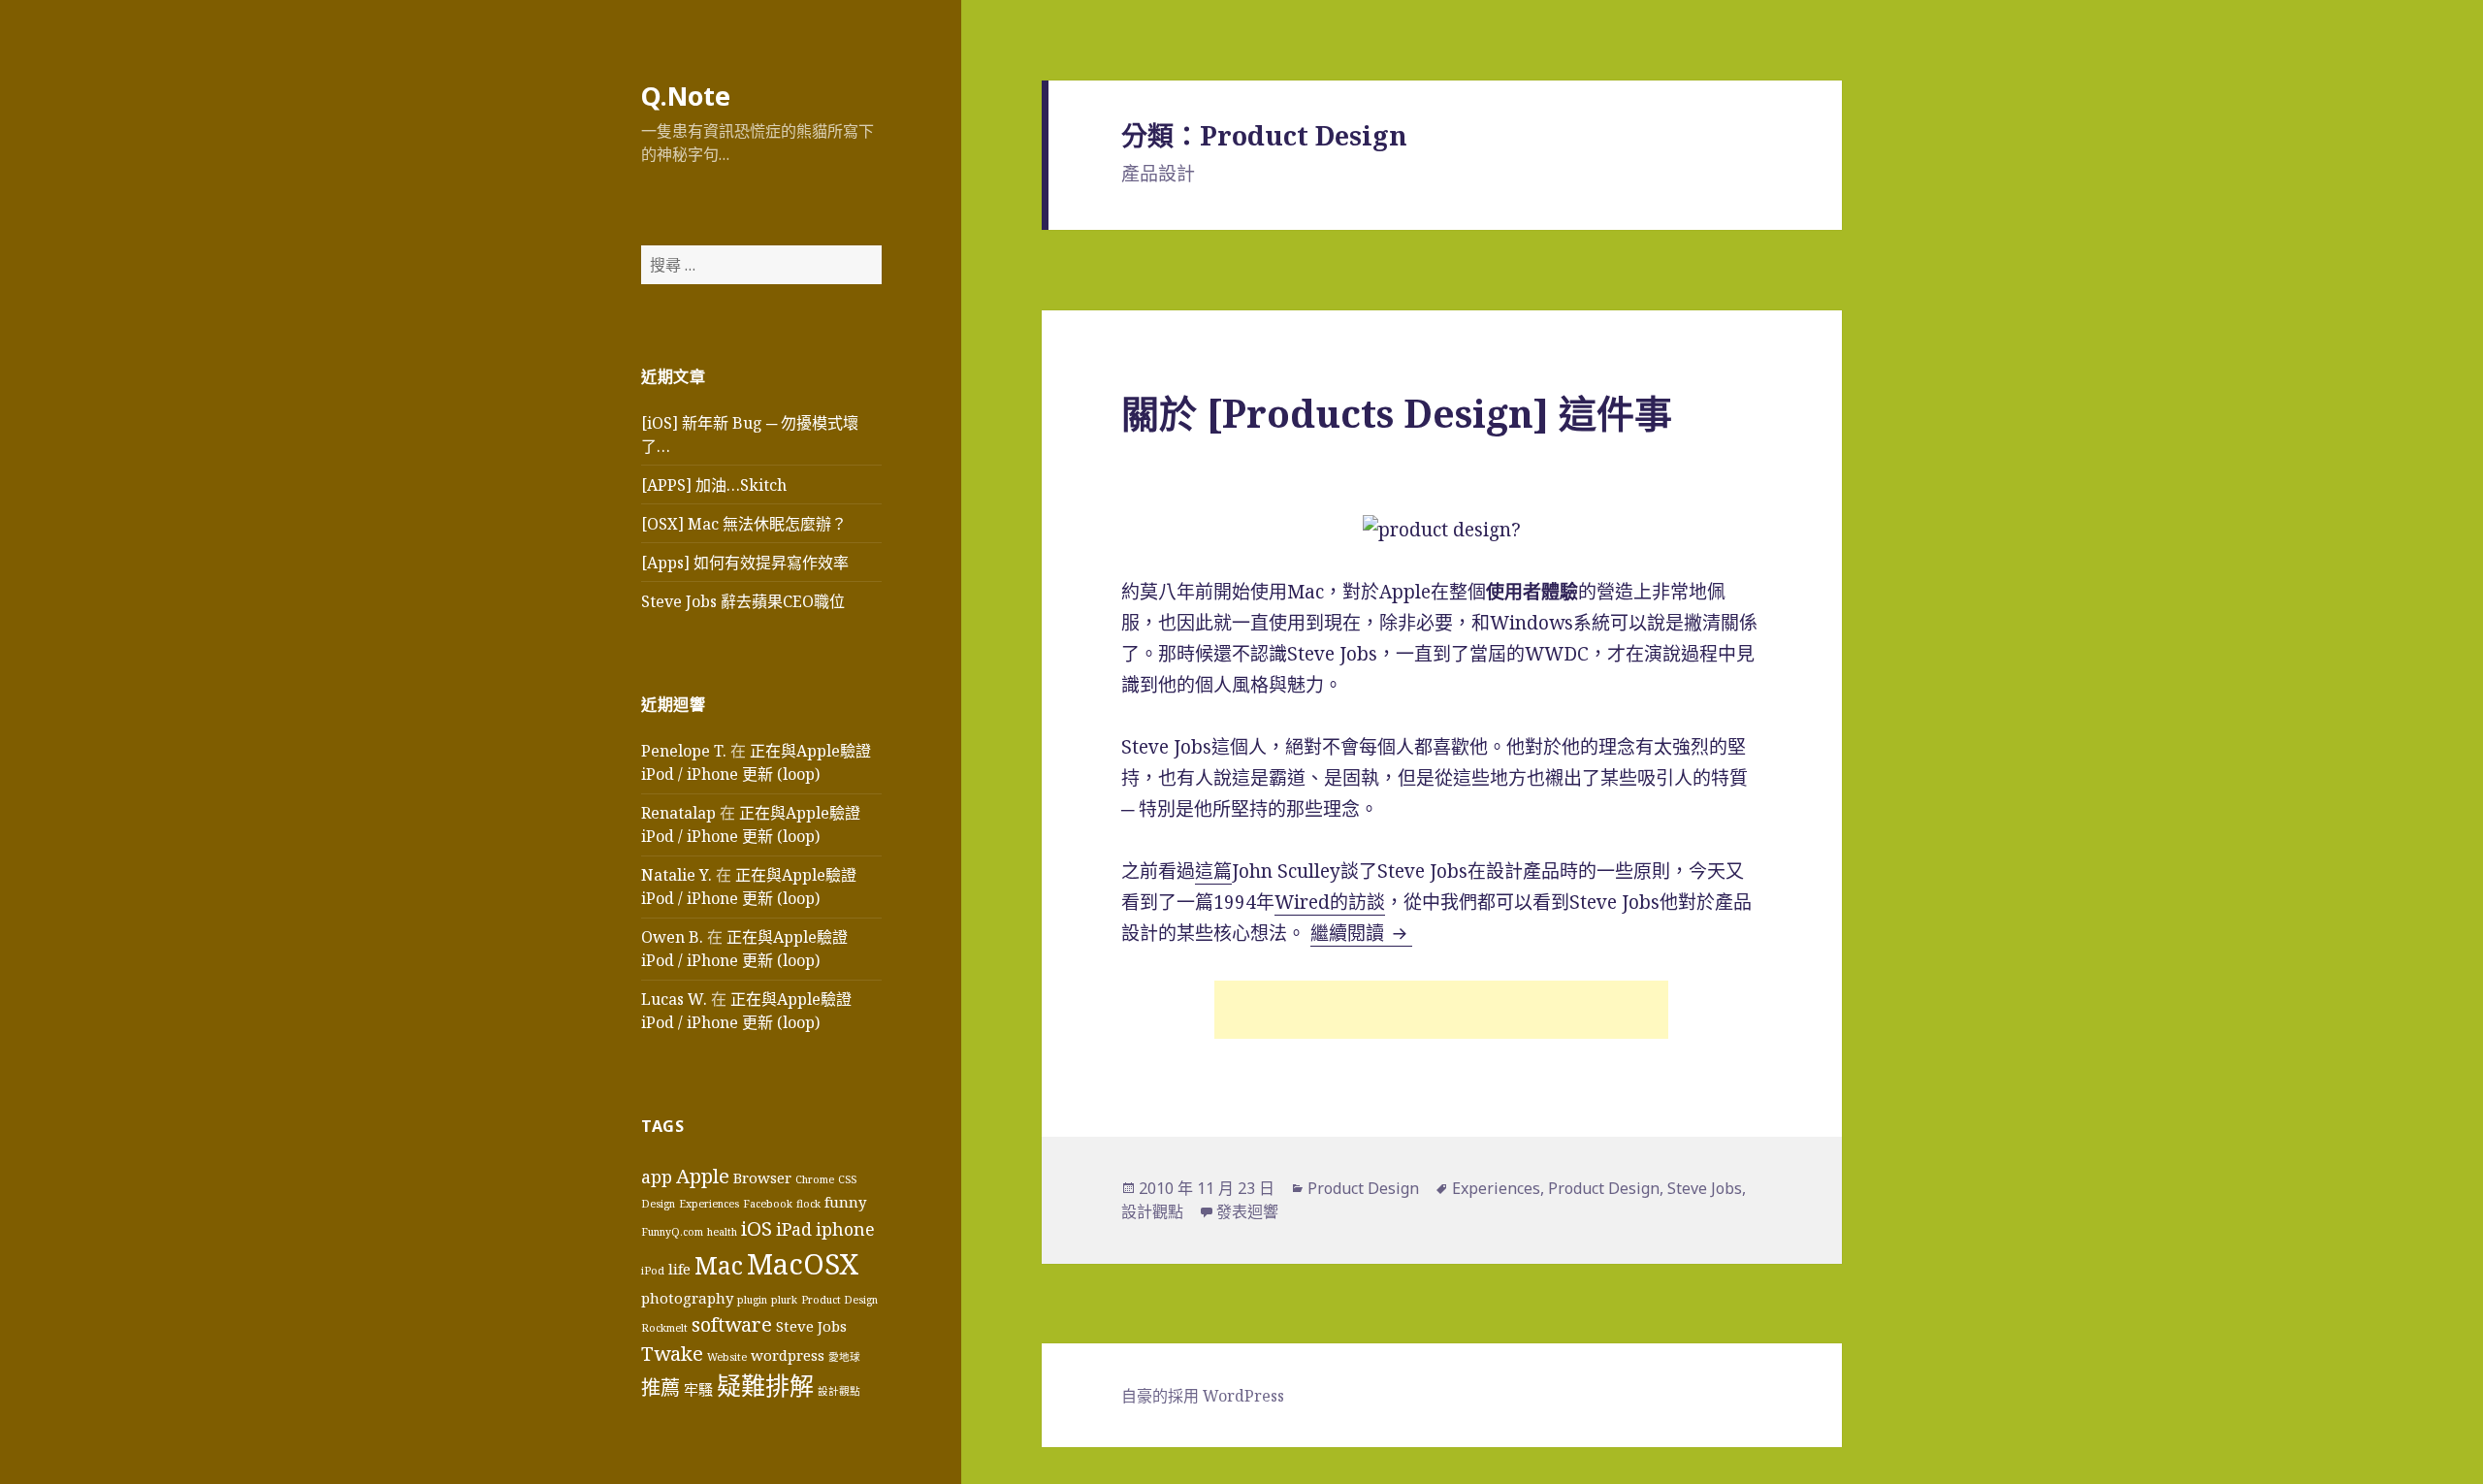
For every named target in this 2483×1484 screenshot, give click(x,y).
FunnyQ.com (672, 1232)
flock (808, 1204)
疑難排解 (765, 1385)
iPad (794, 1229)
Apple (703, 1176)
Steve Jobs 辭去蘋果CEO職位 (743, 601)
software (732, 1324)
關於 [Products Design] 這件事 (1397, 413)
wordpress (788, 1355)
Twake (672, 1353)
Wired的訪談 (1330, 902)
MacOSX (803, 1264)
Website (727, 1357)
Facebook (768, 1204)
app (657, 1177)
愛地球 (844, 1357)
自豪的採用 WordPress (1203, 1396)
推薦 (661, 1387)
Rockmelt (664, 1328)
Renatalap (678, 813)
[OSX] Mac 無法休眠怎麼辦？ (744, 524)
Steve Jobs (811, 1326)
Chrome (815, 1179)
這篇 (1213, 871)
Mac (719, 1265)
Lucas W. (674, 999)
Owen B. (672, 937)
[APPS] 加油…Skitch (714, 485)
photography (687, 1298)
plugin (752, 1300)
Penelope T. (684, 751)
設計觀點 (839, 1391)
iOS (757, 1228)
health (722, 1232)
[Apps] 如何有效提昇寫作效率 (745, 563)
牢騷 (698, 1389)
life (679, 1269)
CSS (847, 1179)
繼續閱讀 (1361, 933)
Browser (762, 1178)
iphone (845, 1229)
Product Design (839, 1300)
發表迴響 (1247, 1211)
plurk (784, 1300)
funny (845, 1202)
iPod (653, 1271)
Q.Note (686, 96)
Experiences (709, 1204)
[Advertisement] (1441, 1010)
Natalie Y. (677, 875)
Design (658, 1204)
